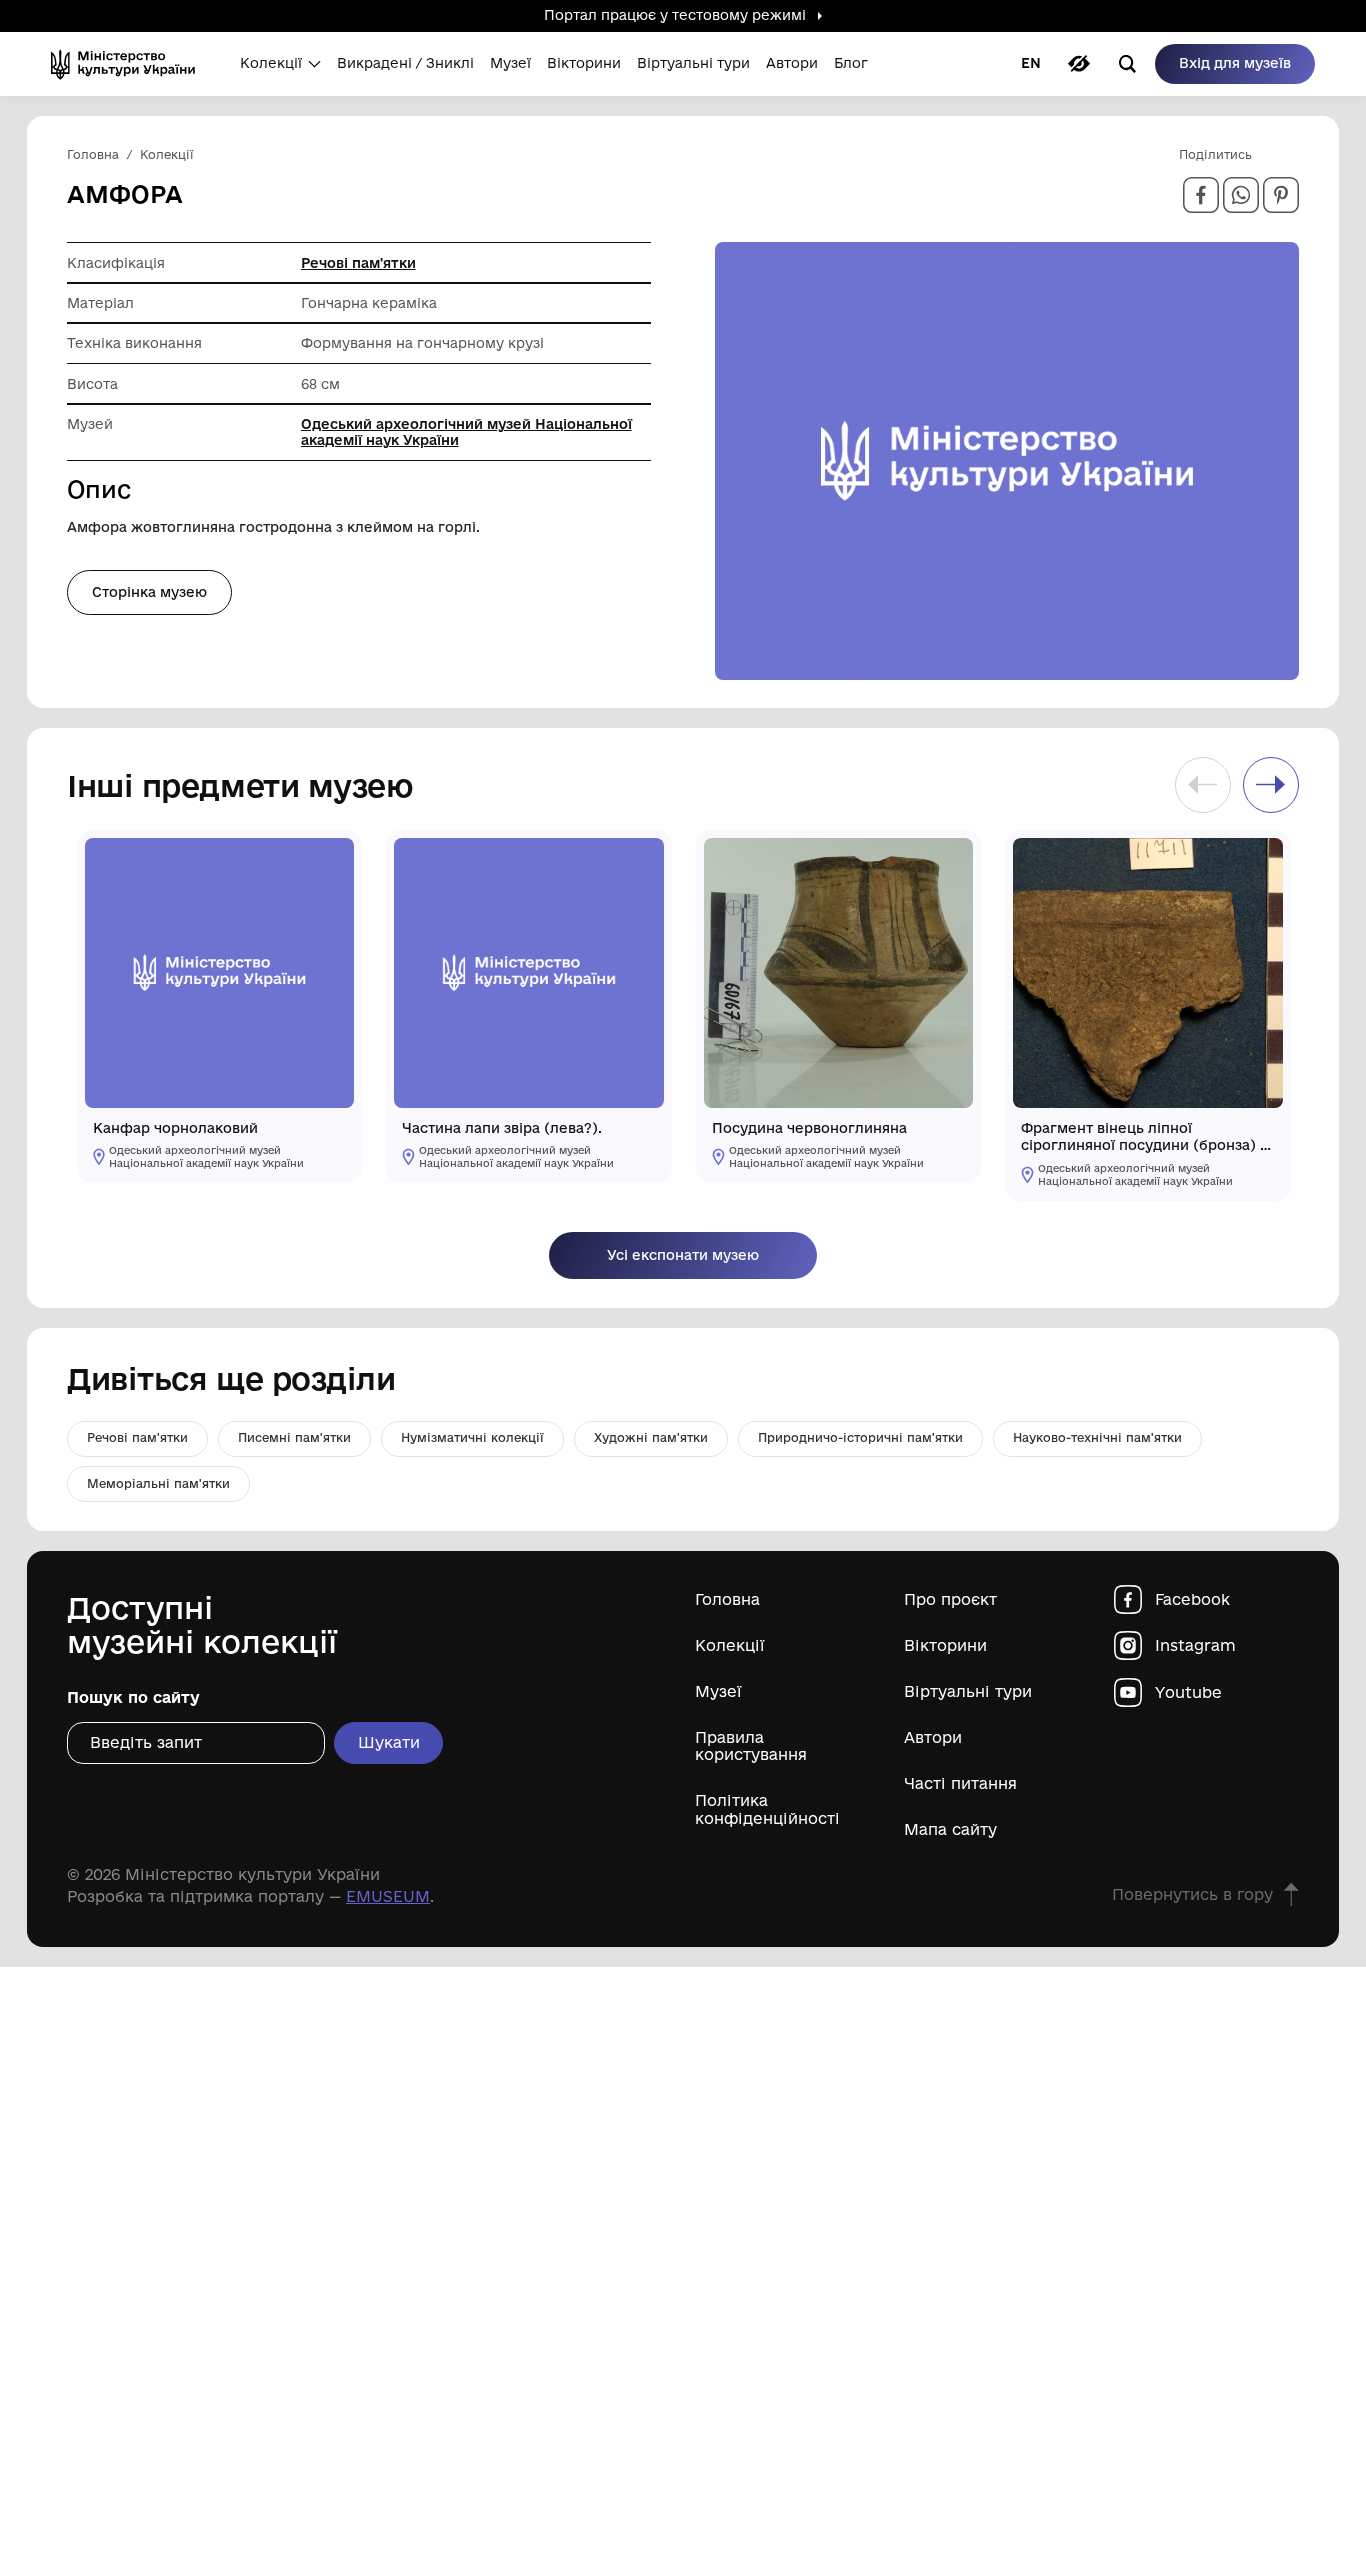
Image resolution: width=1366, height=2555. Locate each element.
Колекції (730, 1645)
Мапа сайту (950, 1829)
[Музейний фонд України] (129, 64)
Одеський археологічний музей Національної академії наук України (466, 432)
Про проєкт (950, 1599)
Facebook (1192, 1599)
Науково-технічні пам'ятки (1097, 1437)
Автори (933, 1737)
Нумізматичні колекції (472, 1437)
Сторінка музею (149, 592)
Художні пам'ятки (651, 1437)
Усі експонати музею (683, 1255)
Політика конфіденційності (767, 1809)
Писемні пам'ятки (294, 1437)
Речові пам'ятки (358, 263)
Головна (727, 1599)
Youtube (1188, 1692)
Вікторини (945, 1645)
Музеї (718, 1691)
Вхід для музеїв (1235, 63)
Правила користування (751, 1746)
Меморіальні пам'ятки (158, 1483)
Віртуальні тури (968, 1691)
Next (1271, 785)
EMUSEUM (388, 1896)
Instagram (1195, 1645)
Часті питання (960, 1783)
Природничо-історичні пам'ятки (860, 1437)
